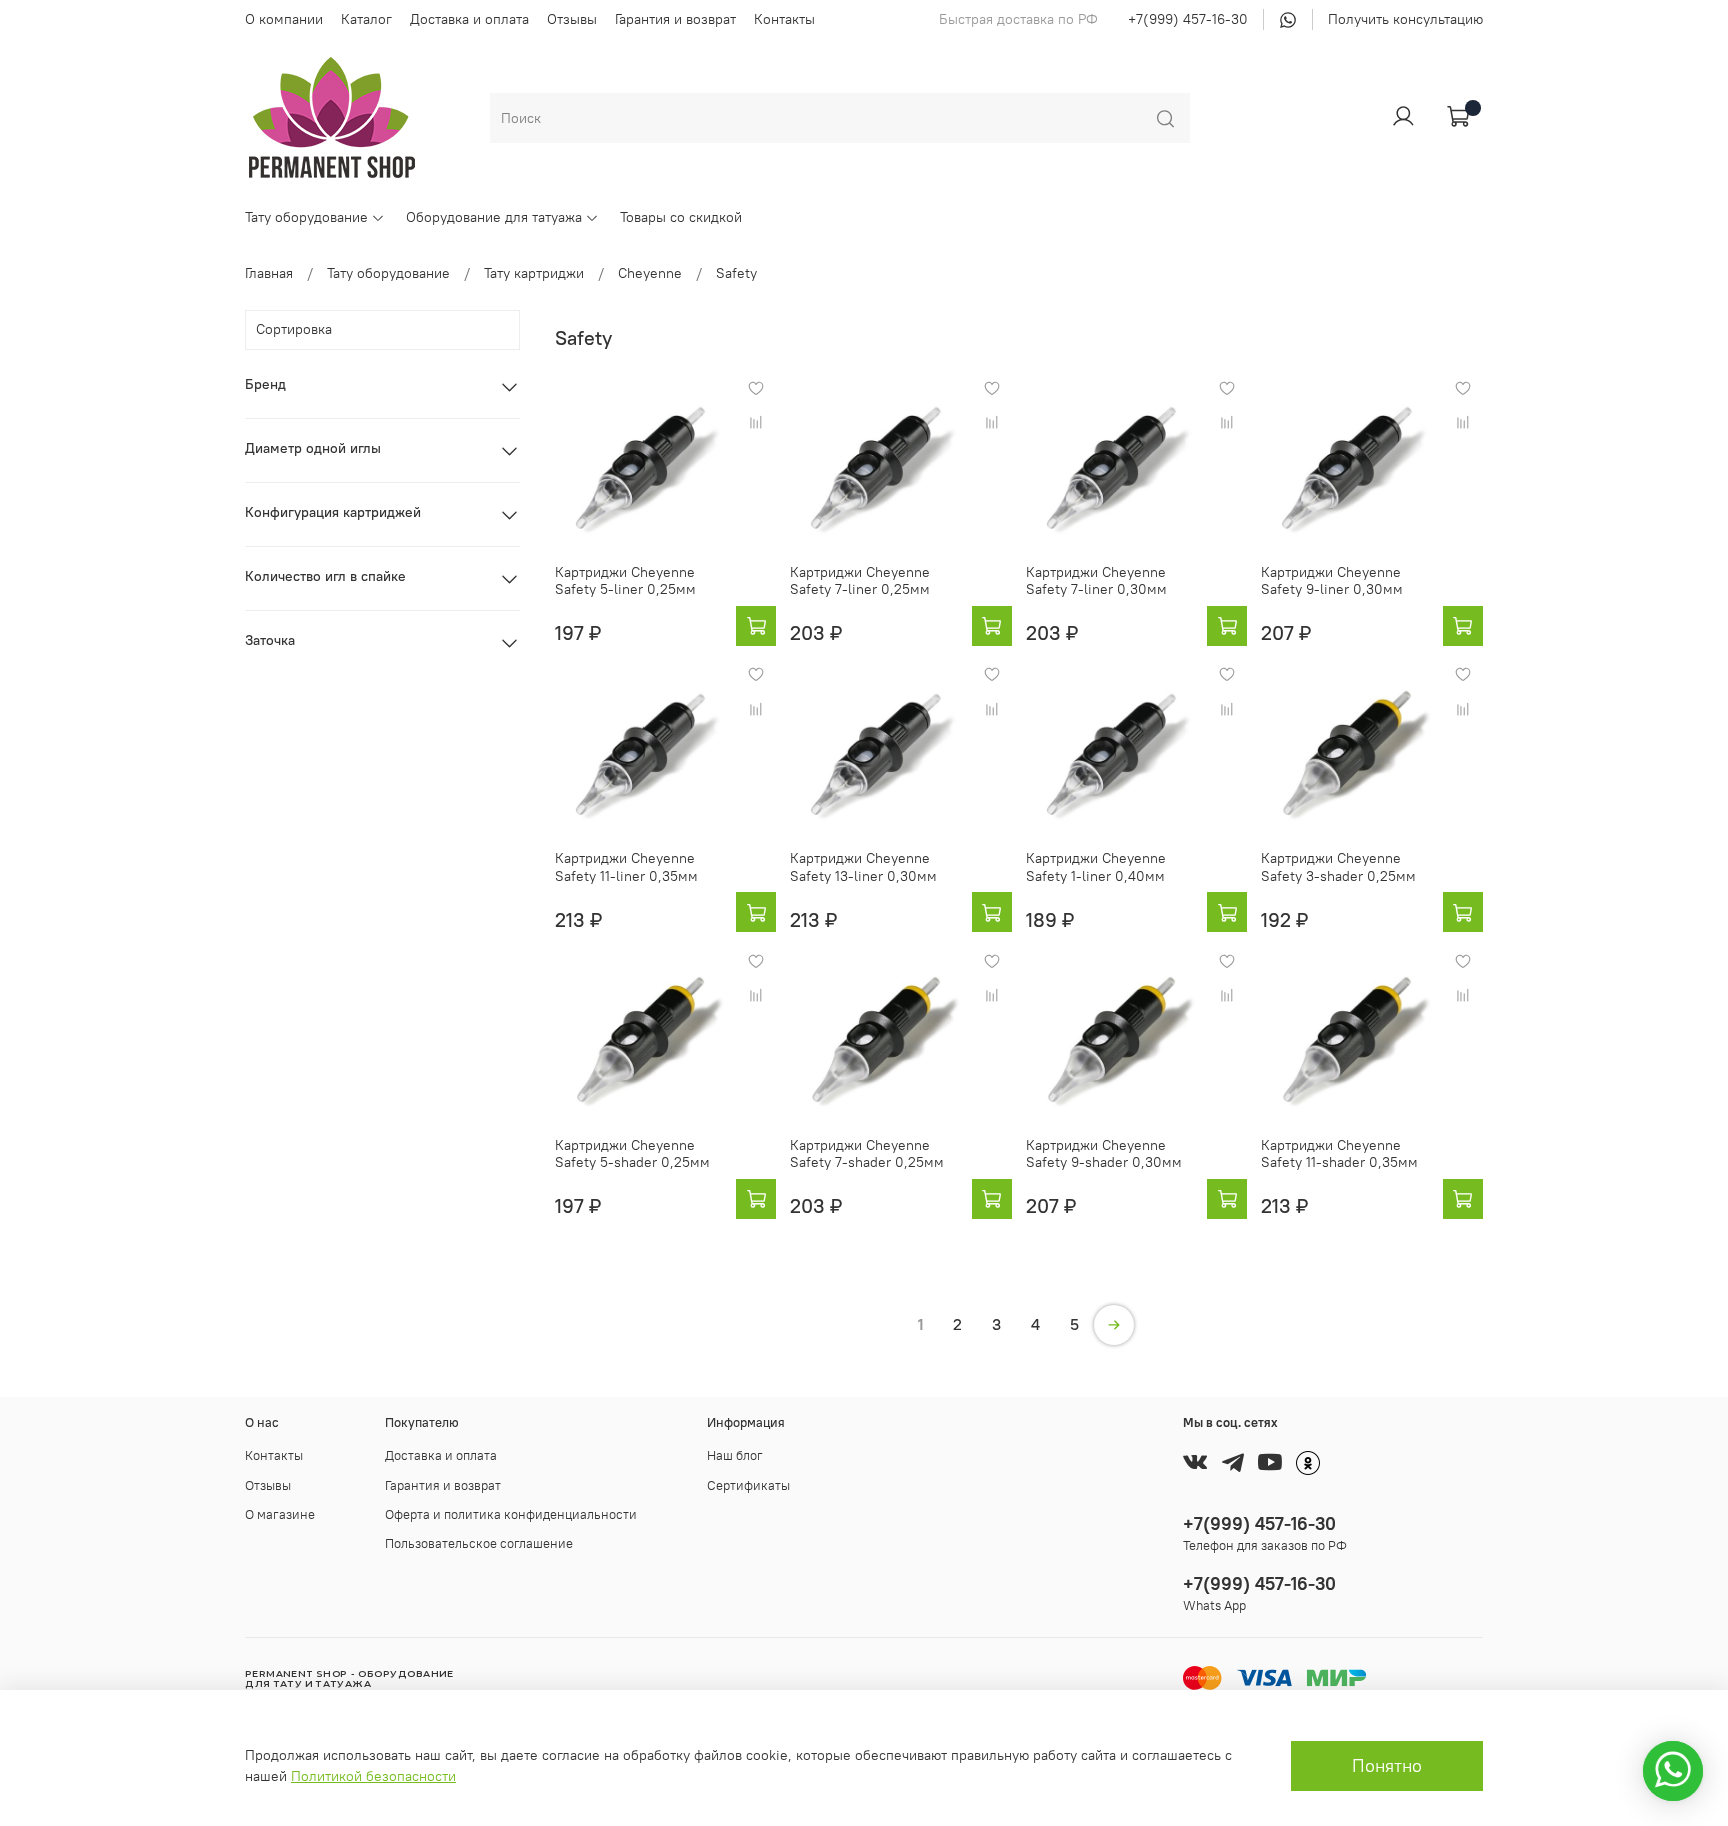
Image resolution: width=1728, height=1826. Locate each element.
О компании (284, 19)
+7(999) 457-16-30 (1188, 19)
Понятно (1387, 1766)
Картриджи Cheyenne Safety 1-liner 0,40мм (1096, 867)
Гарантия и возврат (675, 19)
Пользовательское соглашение (479, 1543)
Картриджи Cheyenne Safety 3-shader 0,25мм (1338, 867)
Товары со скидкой (681, 217)
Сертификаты (748, 1485)
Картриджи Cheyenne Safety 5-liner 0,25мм (625, 581)
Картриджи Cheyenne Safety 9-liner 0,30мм (1332, 581)
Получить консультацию (1405, 19)
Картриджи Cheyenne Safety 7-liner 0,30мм (1096, 581)
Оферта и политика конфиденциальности (511, 1514)
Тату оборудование (306, 217)
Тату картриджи (534, 273)
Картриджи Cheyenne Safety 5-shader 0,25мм (632, 1154)
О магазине (280, 1514)
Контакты (784, 19)
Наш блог (735, 1455)
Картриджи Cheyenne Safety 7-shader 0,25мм (867, 1154)
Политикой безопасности (373, 1776)
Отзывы (572, 19)
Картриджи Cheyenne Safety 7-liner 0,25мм (860, 581)
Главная (269, 273)
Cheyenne (650, 273)
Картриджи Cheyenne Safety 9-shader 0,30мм (1104, 1154)
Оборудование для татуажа (494, 217)
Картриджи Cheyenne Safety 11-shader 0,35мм (1339, 1154)
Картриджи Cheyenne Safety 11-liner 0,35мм (626, 867)
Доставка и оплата (469, 19)
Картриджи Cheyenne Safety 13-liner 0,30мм (863, 867)
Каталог (366, 19)
